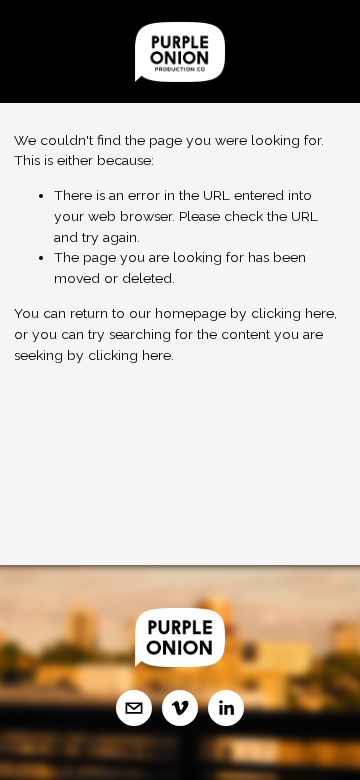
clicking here (292, 313)
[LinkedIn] (226, 708)
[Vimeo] (180, 708)
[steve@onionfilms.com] (134, 708)
